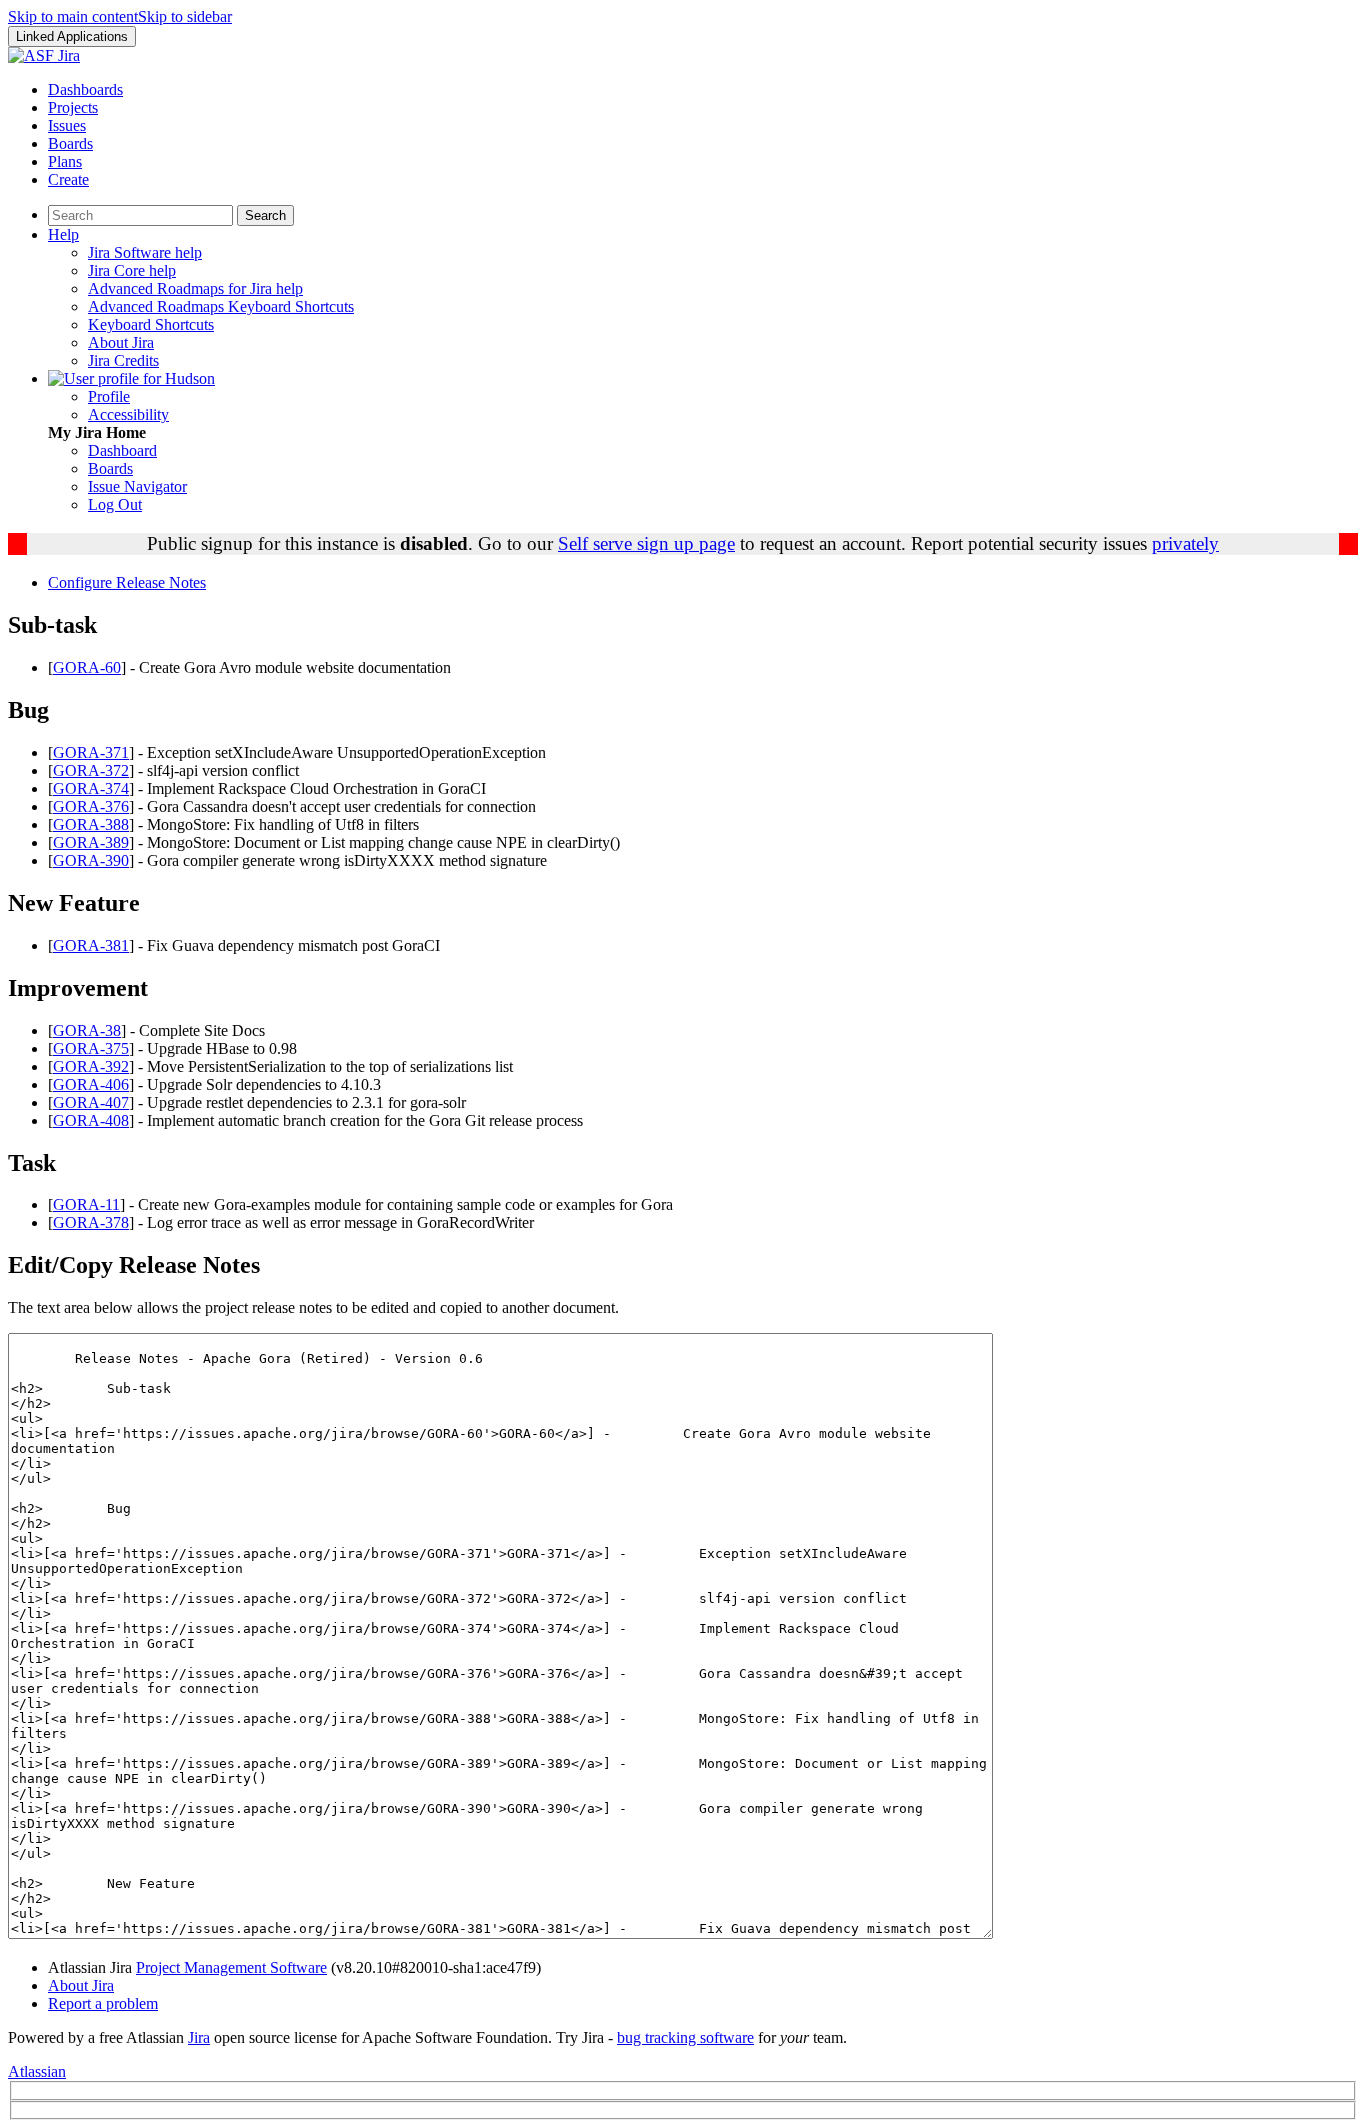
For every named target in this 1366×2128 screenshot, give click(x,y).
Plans (65, 161)
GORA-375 (91, 1048)
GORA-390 (91, 860)
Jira (199, 2037)
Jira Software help (145, 252)
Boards (70, 143)
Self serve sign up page (646, 543)
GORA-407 (91, 1102)
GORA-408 (91, 1120)
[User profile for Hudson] (131, 378)
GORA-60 (87, 667)
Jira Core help (132, 270)
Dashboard (122, 450)
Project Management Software (231, 1967)
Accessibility (128, 414)
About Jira (121, 342)
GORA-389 (91, 842)
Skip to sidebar (185, 16)
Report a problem (103, 2003)
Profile (109, 396)
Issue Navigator (137, 486)
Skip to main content (73, 16)
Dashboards (85, 89)
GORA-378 (91, 1222)
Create (68, 179)
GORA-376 (91, 806)
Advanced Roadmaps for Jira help (195, 288)
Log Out (115, 504)
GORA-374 (91, 788)
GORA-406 (91, 1084)
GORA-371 (91, 752)
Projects (73, 107)
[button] (72, 36)
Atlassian (37, 2071)
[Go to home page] (44, 55)
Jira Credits (123, 360)
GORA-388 (91, 824)
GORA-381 (91, 945)
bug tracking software (685, 2037)
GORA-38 (87, 1030)
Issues (67, 125)
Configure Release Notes (127, 582)
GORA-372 (91, 770)
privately (1185, 543)
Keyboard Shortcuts (151, 324)
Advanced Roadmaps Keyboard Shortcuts (221, 306)
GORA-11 (86, 1204)
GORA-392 (91, 1066)
